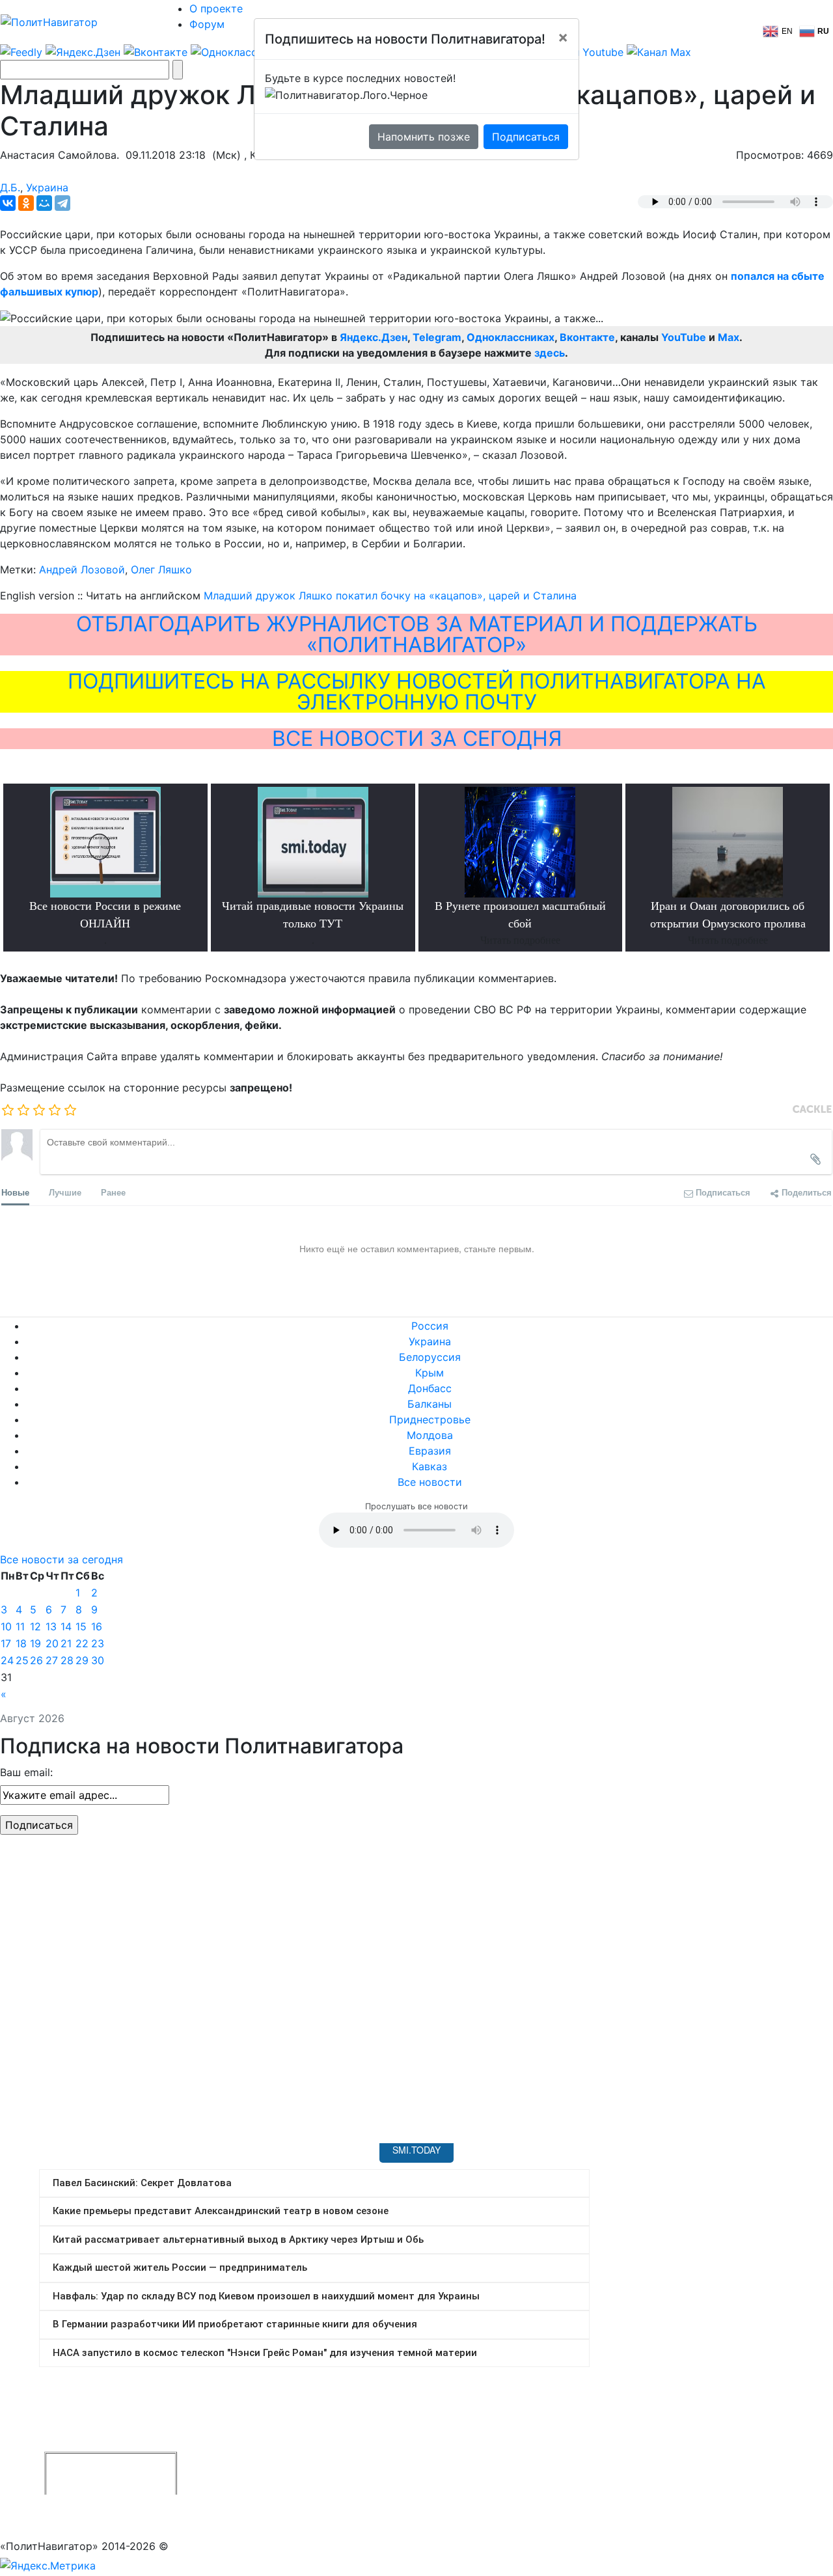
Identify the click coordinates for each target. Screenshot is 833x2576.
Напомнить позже (424, 137)
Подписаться (526, 137)
